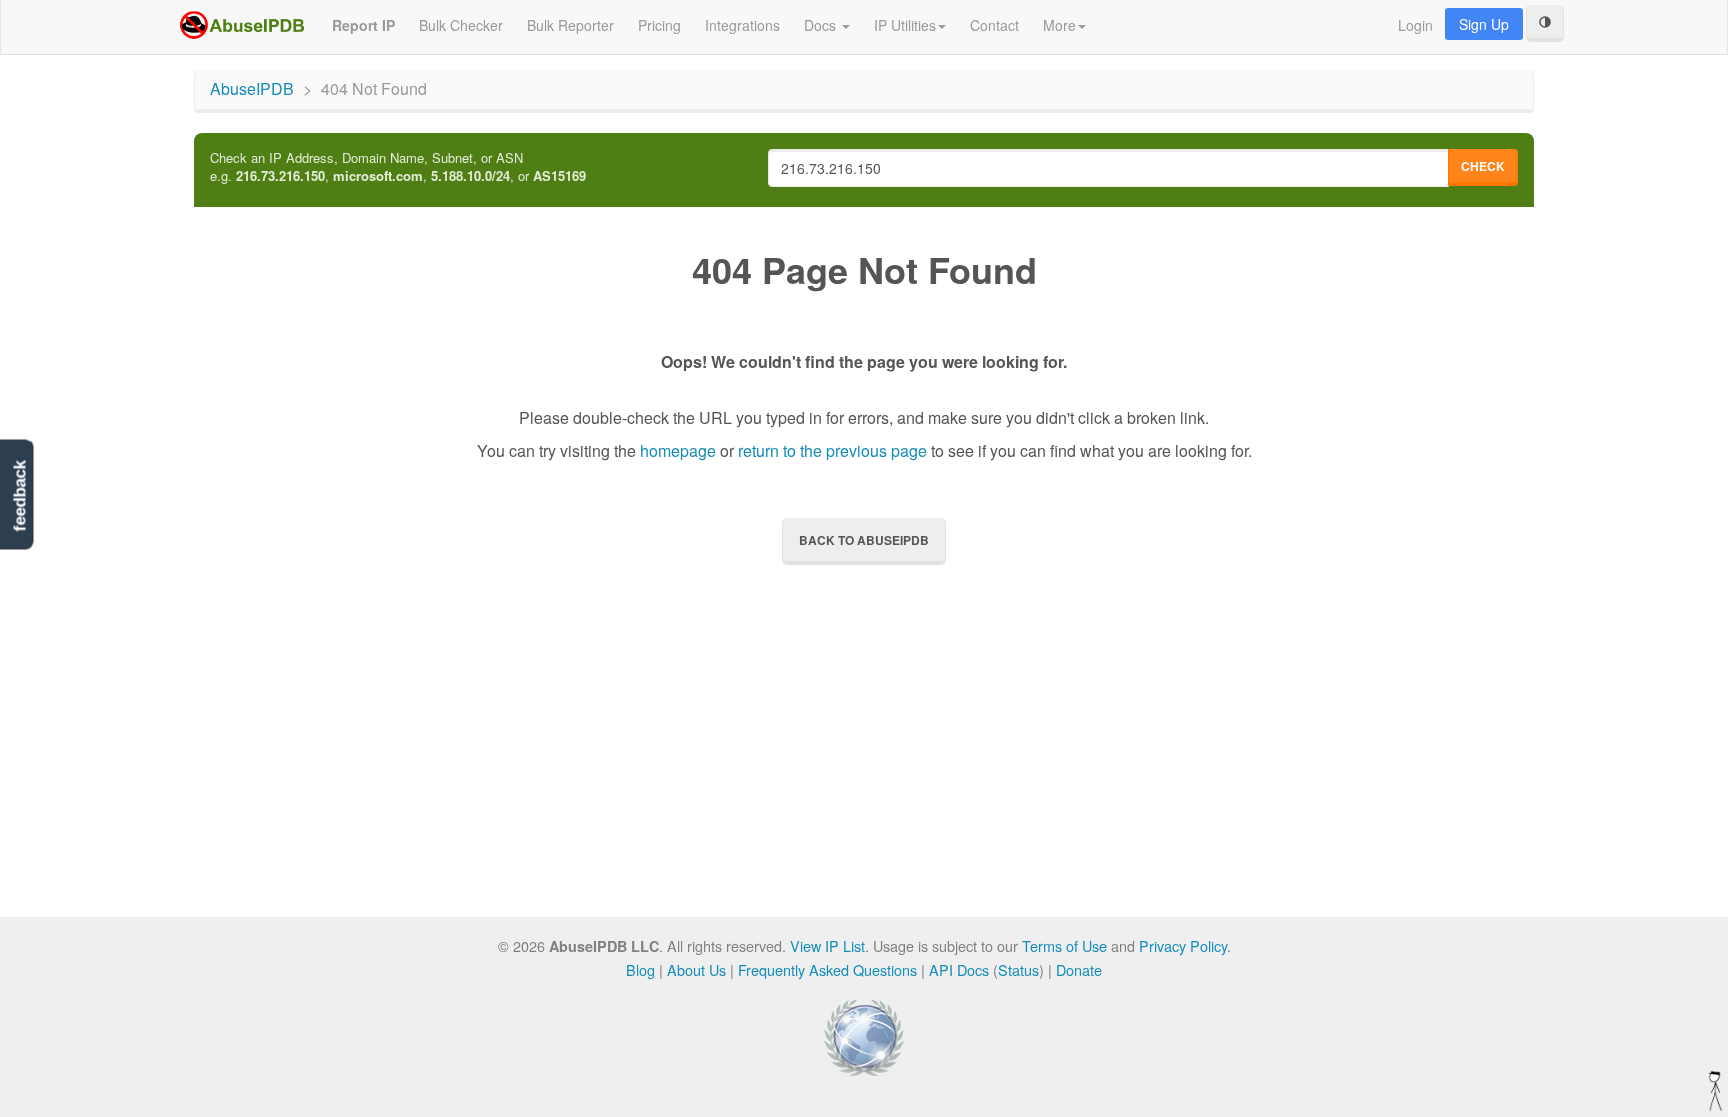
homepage (678, 450)
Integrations (742, 25)
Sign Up (1484, 24)
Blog (640, 969)
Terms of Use (1064, 945)
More (1059, 25)
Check (1483, 166)
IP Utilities (905, 25)
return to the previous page (832, 450)
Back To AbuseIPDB (864, 540)
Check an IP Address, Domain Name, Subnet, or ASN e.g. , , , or (398, 167)
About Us (696, 969)
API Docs (959, 969)
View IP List (827, 945)
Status (1018, 969)
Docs (822, 25)
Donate (1079, 969)
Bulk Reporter (570, 25)
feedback (19, 495)
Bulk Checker (461, 25)
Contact (994, 25)
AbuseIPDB (252, 88)
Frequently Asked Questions (827, 969)
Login (1415, 25)
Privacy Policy (1183, 945)
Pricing (659, 25)
